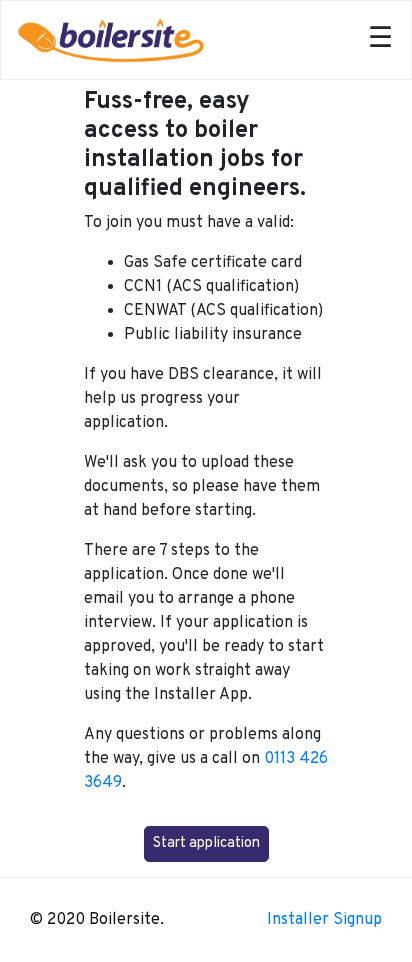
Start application (206, 843)
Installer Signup (324, 920)
